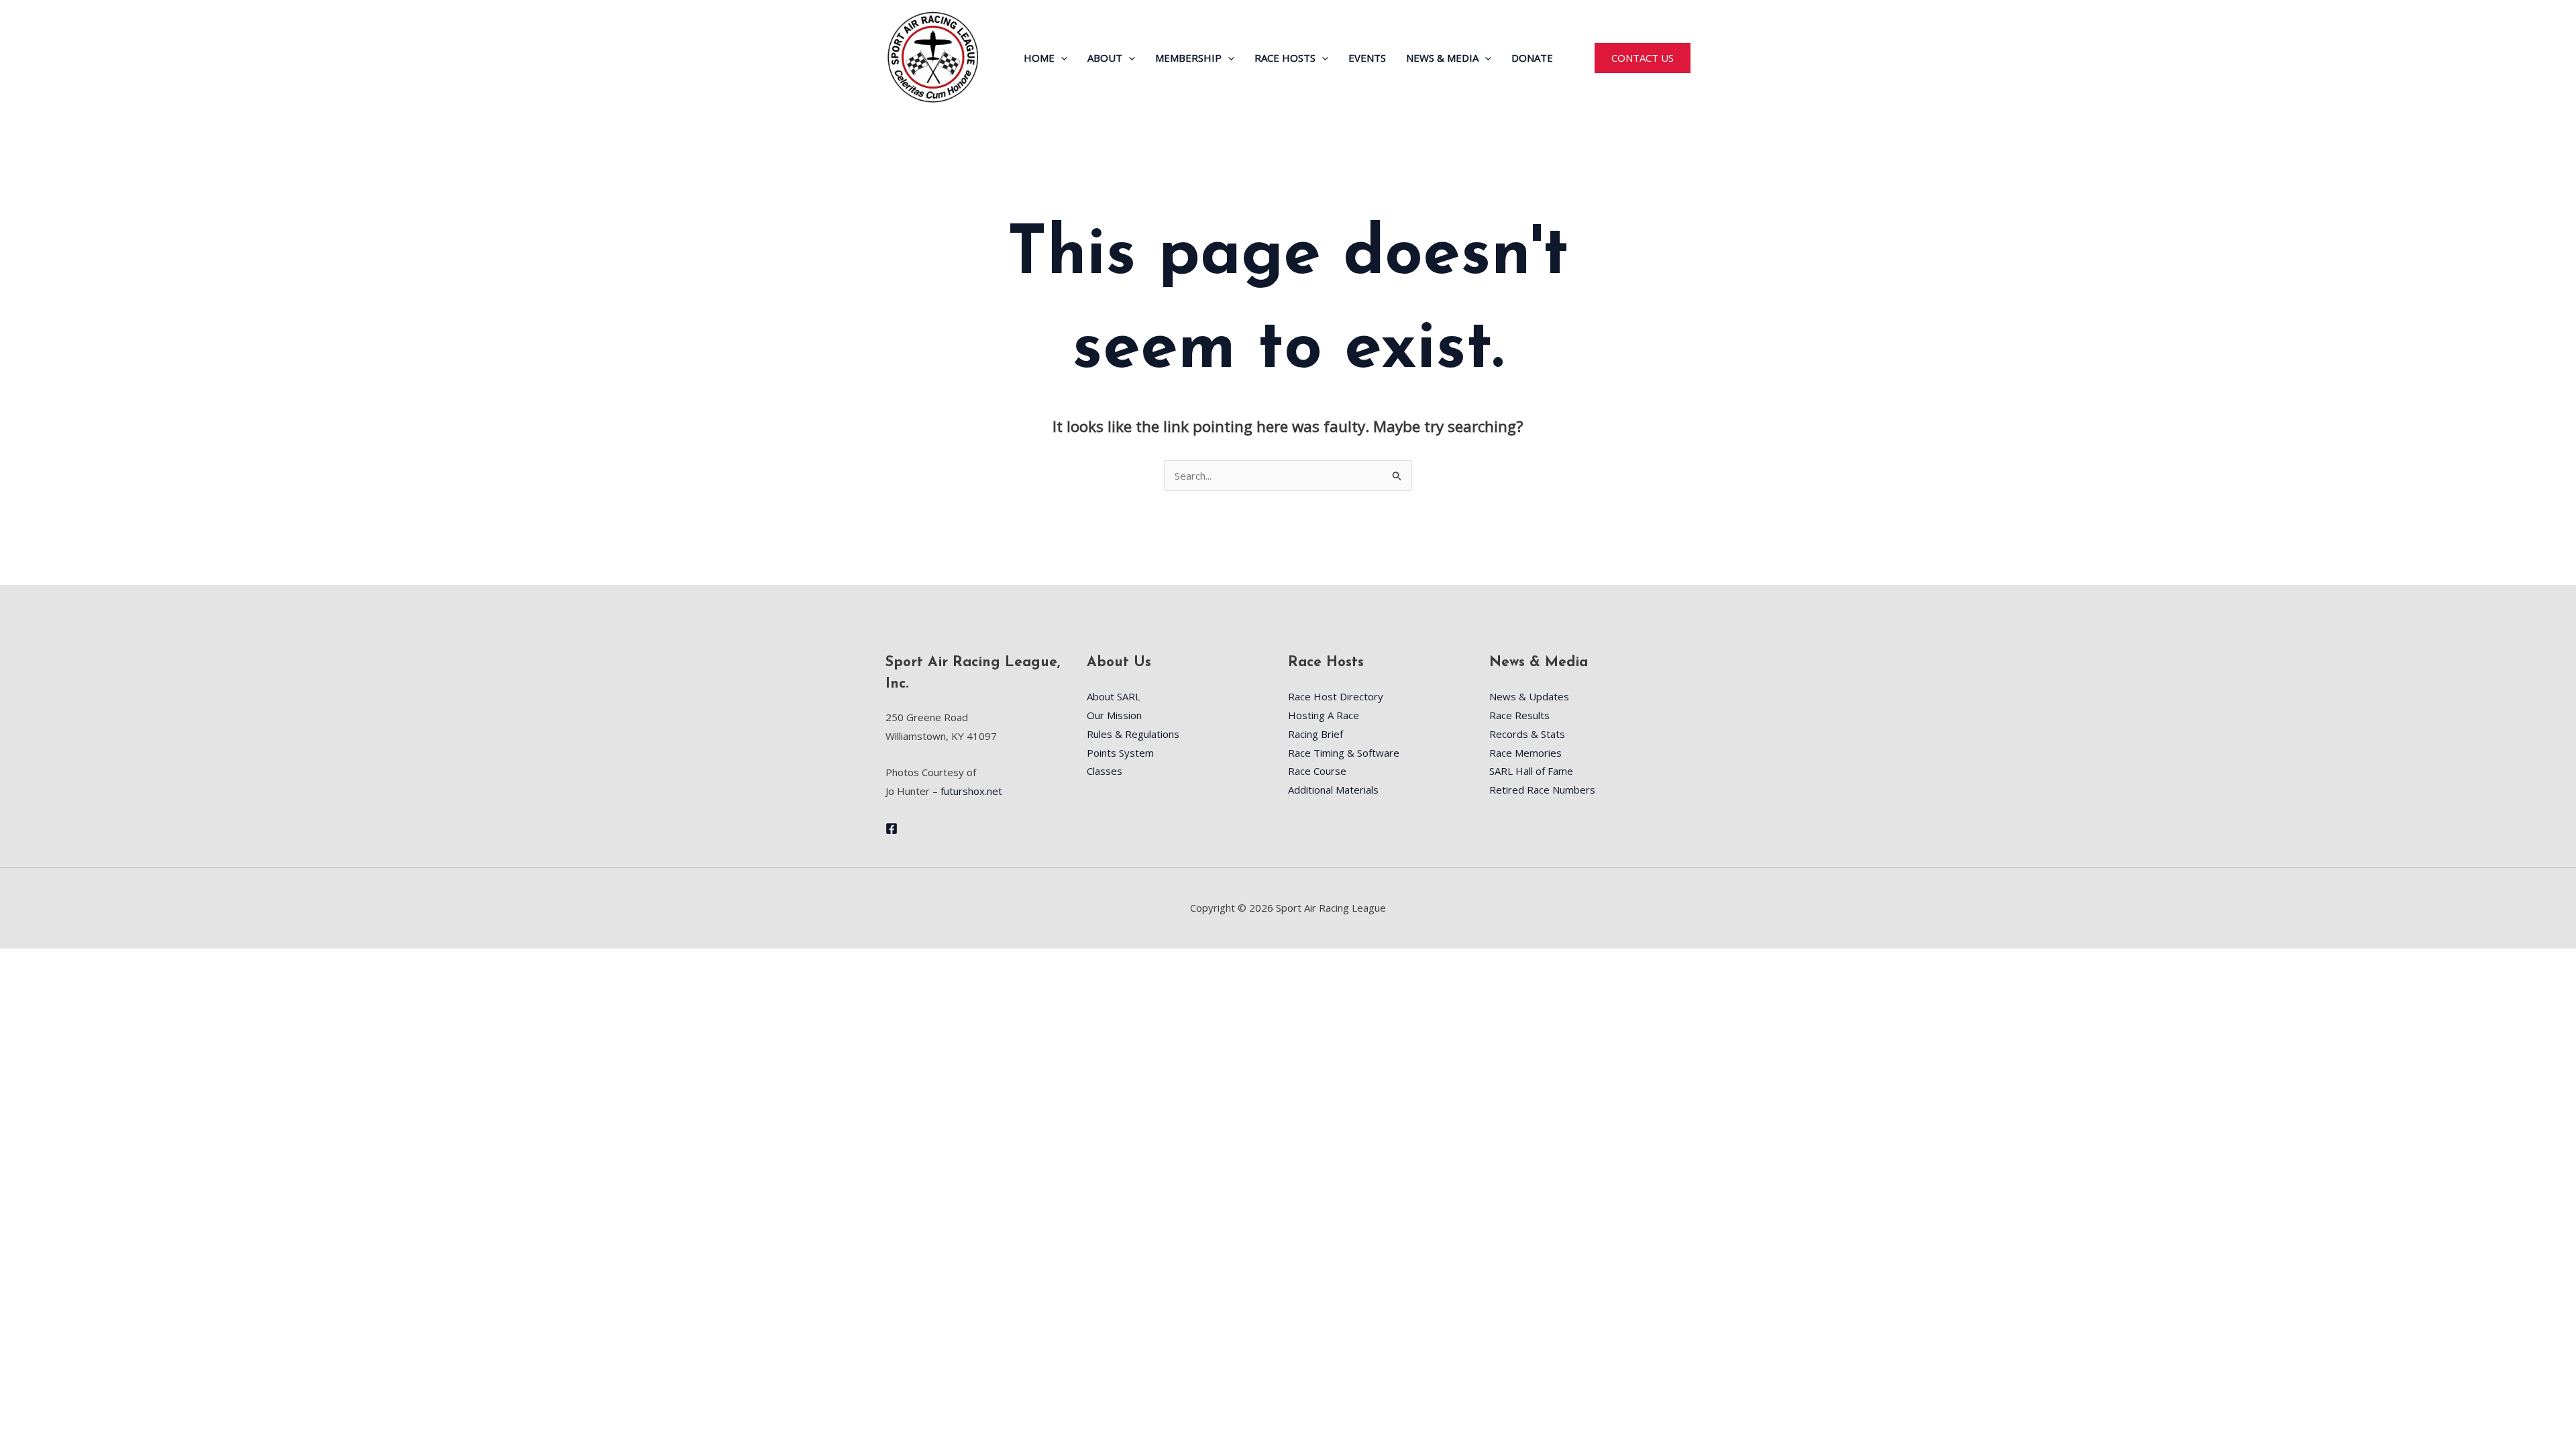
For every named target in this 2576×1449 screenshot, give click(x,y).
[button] (1061, 58)
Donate (1532, 58)
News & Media (1442, 58)
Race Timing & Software (1344, 753)
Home (1039, 58)
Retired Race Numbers (1542, 790)
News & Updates (1529, 696)
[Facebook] (892, 828)
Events (1367, 58)
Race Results (1519, 715)
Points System (1120, 753)
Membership (1188, 58)
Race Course (1317, 771)
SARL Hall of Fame (1531, 771)
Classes (1105, 771)
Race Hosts (1285, 58)
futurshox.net (971, 791)
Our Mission (1114, 715)
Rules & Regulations (1133, 734)
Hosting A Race (1324, 715)
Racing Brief (1316, 734)
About (1105, 58)
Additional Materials (1333, 790)
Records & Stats (1527, 734)
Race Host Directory (1336, 696)
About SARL (1114, 696)
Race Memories (1525, 753)
